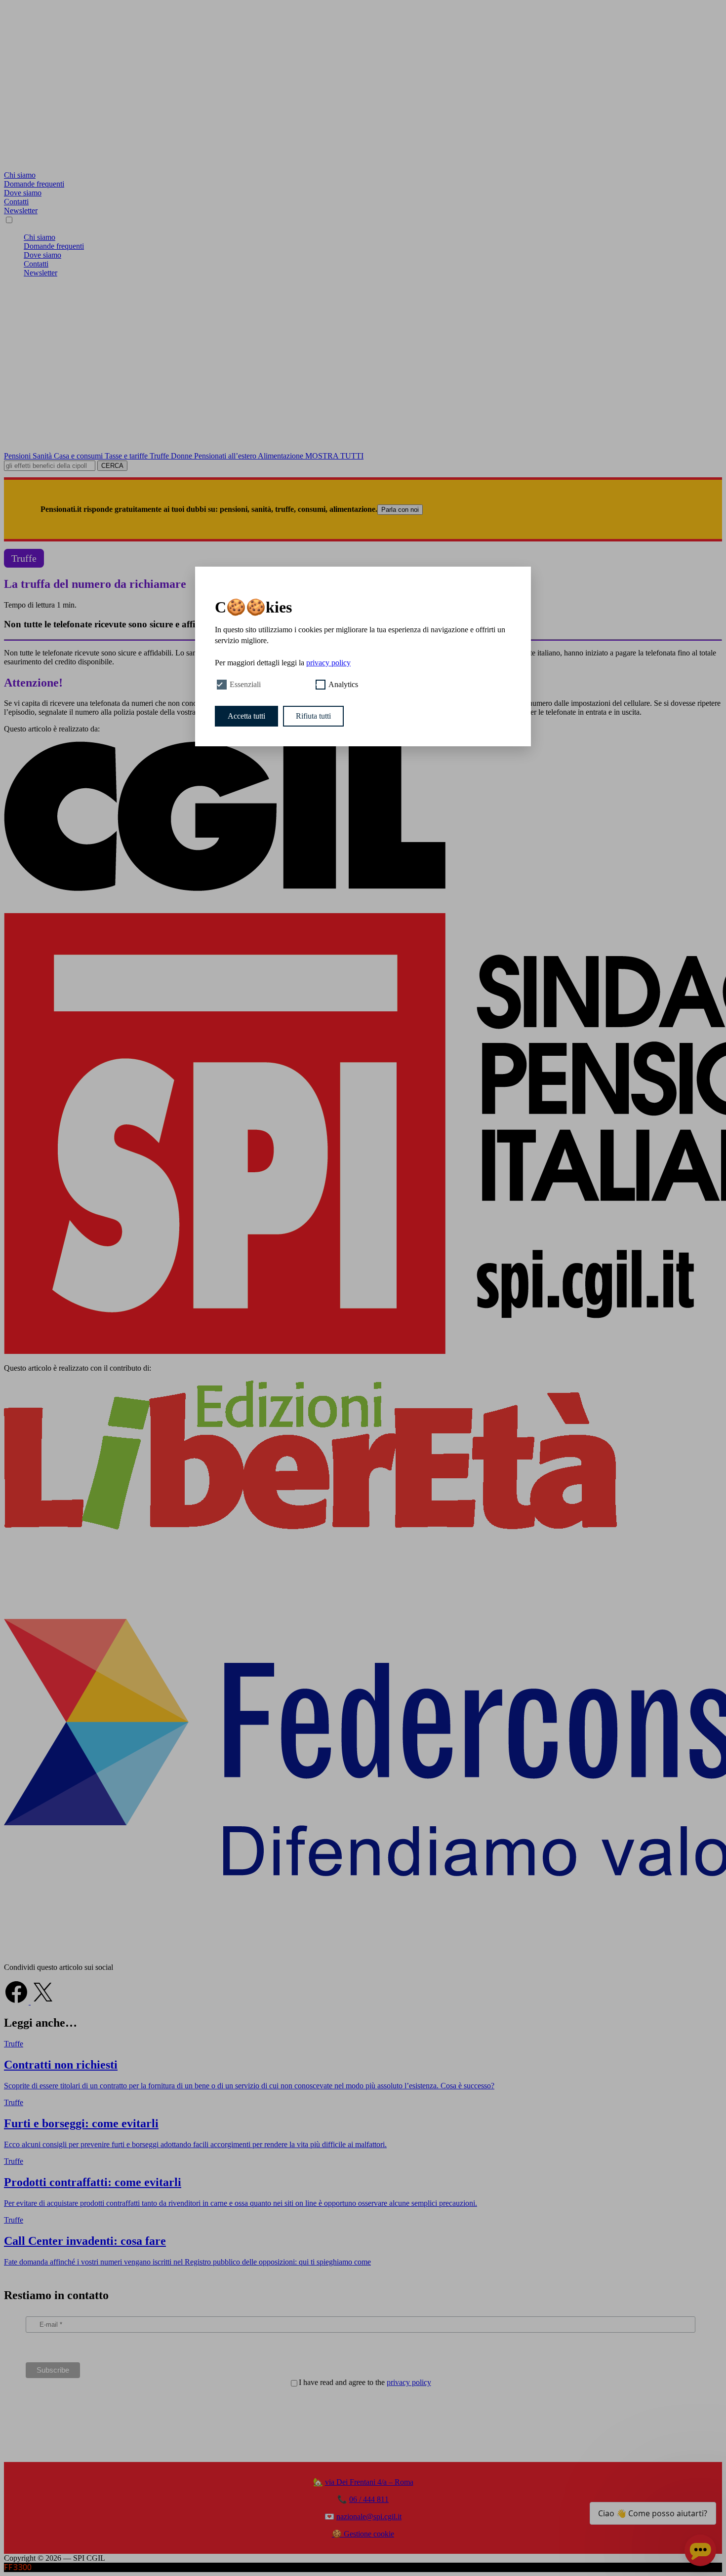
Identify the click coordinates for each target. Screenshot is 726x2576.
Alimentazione (282, 456)
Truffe (160, 456)
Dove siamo (23, 193)
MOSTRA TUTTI (334, 456)
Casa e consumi (79, 456)
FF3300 (18, 2567)
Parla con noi (400, 510)
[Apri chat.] (700, 2550)
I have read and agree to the (365, 2382)
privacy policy (409, 2382)
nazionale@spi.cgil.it (369, 2517)
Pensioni (18, 456)
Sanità (43, 456)
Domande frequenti (34, 184)
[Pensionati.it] (363, 166)
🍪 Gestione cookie (363, 2534)
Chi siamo (20, 175)
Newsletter (21, 211)
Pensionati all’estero (226, 456)
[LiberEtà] (310, 1527)
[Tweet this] (43, 2002)
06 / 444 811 (369, 2499)
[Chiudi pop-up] (708, 2491)
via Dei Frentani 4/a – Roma (369, 2482)
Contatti (16, 202)
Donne (182, 456)
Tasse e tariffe (127, 456)
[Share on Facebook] (17, 2002)
